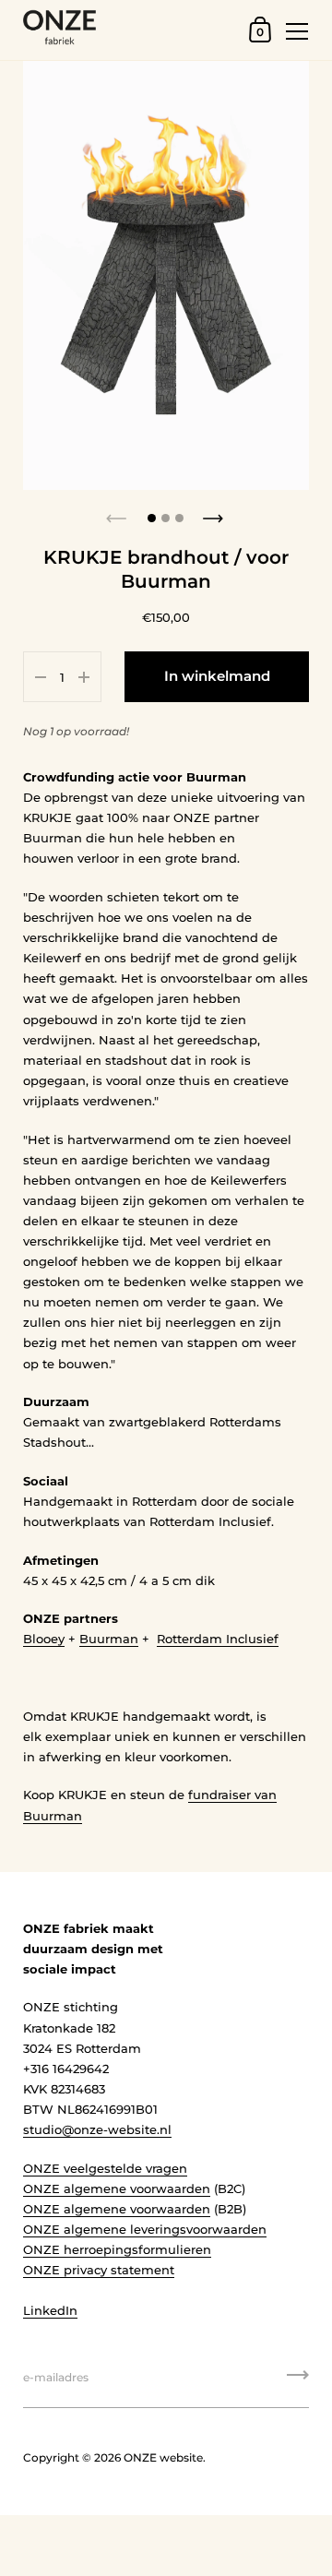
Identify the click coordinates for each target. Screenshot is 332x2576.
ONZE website (163, 2457)
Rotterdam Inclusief (218, 1639)
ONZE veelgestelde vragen (105, 2168)
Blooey (44, 1639)
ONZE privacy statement (99, 2270)
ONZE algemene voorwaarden (117, 2188)
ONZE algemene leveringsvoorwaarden (145, 2229)
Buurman (109, 1639)
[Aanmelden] (298, 2381)
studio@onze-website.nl (97, 2129)
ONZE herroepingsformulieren (117, 2249)
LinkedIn (50, 2310)
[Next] (215, 513)
